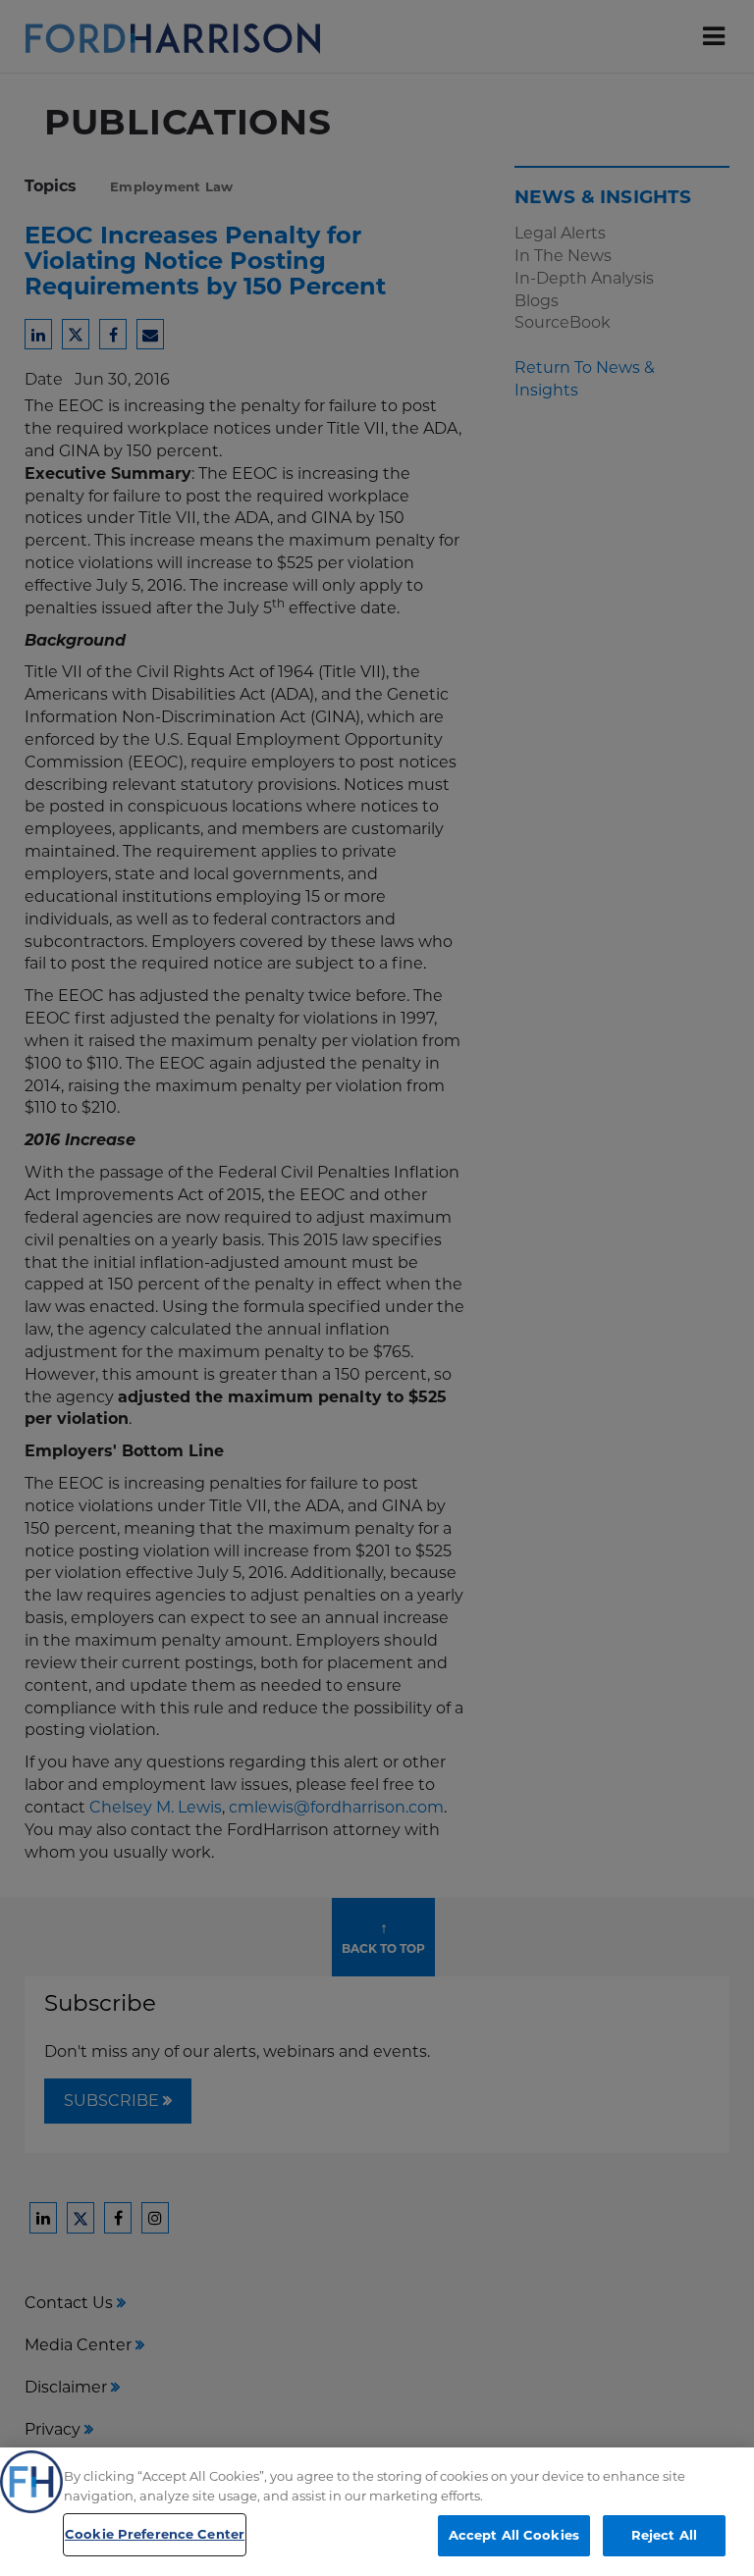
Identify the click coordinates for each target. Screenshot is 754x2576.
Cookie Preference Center (155, 2534)
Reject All (664, 2535)
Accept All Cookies (514, 2535)
